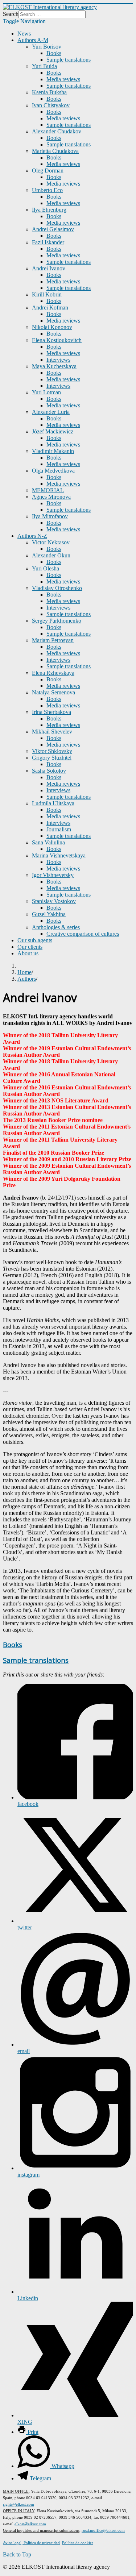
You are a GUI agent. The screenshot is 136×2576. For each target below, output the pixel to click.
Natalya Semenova (53, 692)
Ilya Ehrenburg (49, 210)
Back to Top (17, 2554)
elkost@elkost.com (30, 2524)
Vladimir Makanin (53, 451)
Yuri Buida (44, 66)
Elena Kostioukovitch (57, 340)
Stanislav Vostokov (54, 901)
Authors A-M (33, 40)
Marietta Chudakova (55, 151)
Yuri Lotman (46, 392)
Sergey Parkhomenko (57, 621)
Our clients (30, 947)
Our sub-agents (35, 940)
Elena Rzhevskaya (53, 673)
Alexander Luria (51, 412)
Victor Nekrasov (51, 542)
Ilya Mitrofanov (50, 516)
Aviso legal (12, 2543)
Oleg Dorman (48, 171)
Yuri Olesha (46, 568)
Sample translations (69, 60)
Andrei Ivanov (49, 268)
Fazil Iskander (48, 242)
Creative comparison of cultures (83, 934)
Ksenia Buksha (49, 92)
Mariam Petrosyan (53, 640)
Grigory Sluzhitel (52, 758)
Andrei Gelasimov (53, 229)
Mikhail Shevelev (52, 732)
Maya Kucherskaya (54, 366)
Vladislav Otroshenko (57, 588)
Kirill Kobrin (47, 294)
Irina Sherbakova (51, 712)
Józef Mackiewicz (53, 431)
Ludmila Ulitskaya (53, 803)
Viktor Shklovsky (52, 751)
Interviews (58, 360)
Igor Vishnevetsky (53, 875)
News (24, 34)
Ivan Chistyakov (51, 105)
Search (11, 14)
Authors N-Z (32, 536)
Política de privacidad (41, 2543)
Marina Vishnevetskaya (59, 855)
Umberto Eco (47, 190)
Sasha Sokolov (49, 771)
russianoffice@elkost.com (103, 2530)
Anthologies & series (56, 927)
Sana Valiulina (48, 842)
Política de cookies (78, 2543)
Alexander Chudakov (57, 131)
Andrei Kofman (50, 308)
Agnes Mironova (51, 497)
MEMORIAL (48, 490)
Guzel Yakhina (49, 914)
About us (28, 953)
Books (54, 53)
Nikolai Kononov (52, 327)
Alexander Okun (51, 555)
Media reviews (63, 79)
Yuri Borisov (47, 47)
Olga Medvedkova (53, 471)
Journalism (59, 829)
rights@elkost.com (18, 2504)
